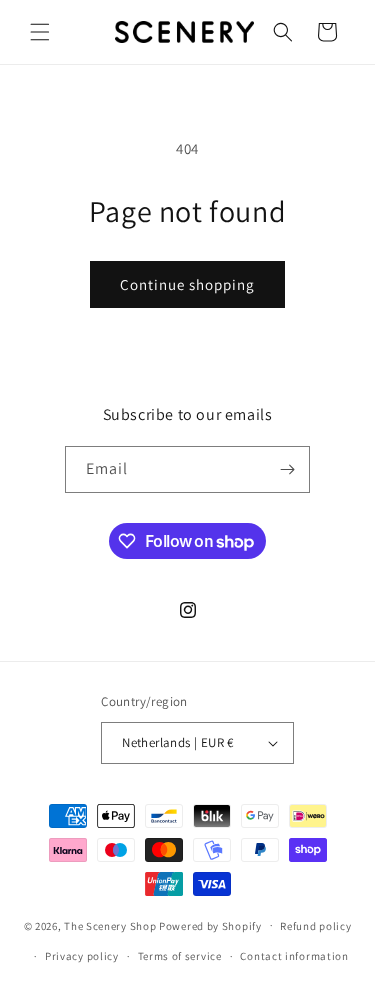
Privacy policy (82, 956)
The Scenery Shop (110, 925)
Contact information (294, 956)
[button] (40, 32)
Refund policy (315, 926)
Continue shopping (187, 284)
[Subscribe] (287, 469)
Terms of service (180, 956)
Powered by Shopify (210, 925)
